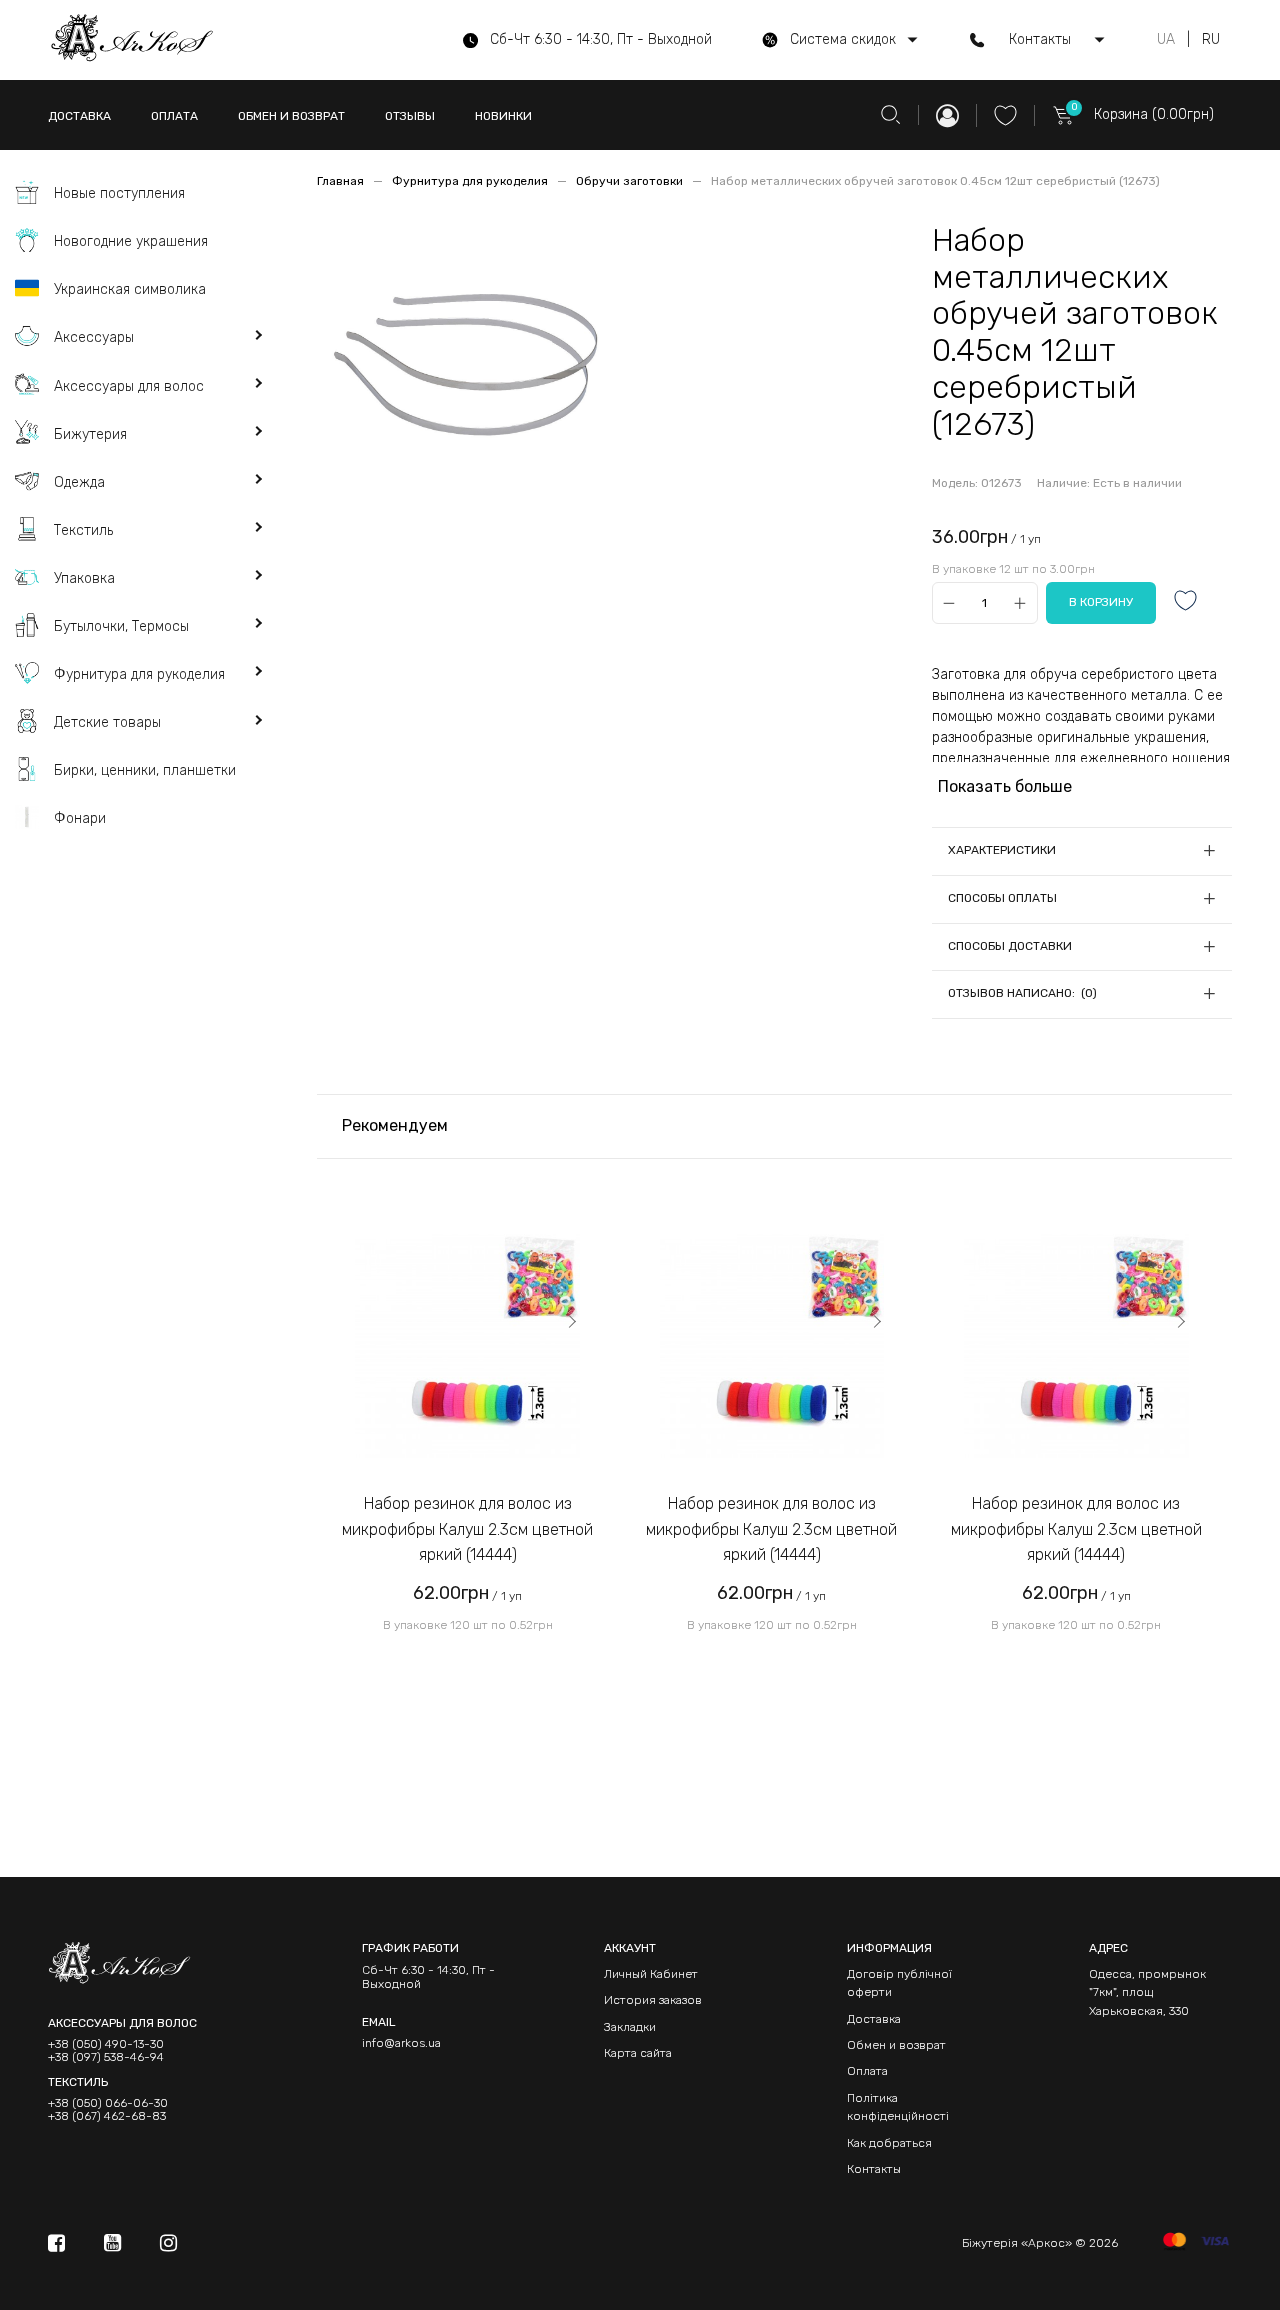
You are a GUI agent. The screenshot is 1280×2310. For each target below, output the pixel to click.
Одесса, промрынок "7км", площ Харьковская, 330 (1147, 1992)
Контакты (874, 2169)
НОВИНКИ (503, 116)
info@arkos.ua (401, 2043)
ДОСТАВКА (79, 116)
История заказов (653, 2000)
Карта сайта (638, 2053)
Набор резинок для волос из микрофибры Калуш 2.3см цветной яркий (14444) (467, 1529)
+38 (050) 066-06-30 (108, 2103)
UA (1166, 40)
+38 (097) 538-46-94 (106, 2057)
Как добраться (889, 2143)
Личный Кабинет (651, 1974)
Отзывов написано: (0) (1022, 993)
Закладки (630, 2027)
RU (1211, 40)
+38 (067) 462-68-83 (107, 2116)
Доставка (874, 2019)
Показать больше (1005, 786)
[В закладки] (1186, 602)
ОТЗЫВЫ (410, 116)
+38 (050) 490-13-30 (106, 2044)
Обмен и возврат (896, 2045)
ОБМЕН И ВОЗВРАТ (291, 116)
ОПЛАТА (174, 116)
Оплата (867, 2071)
